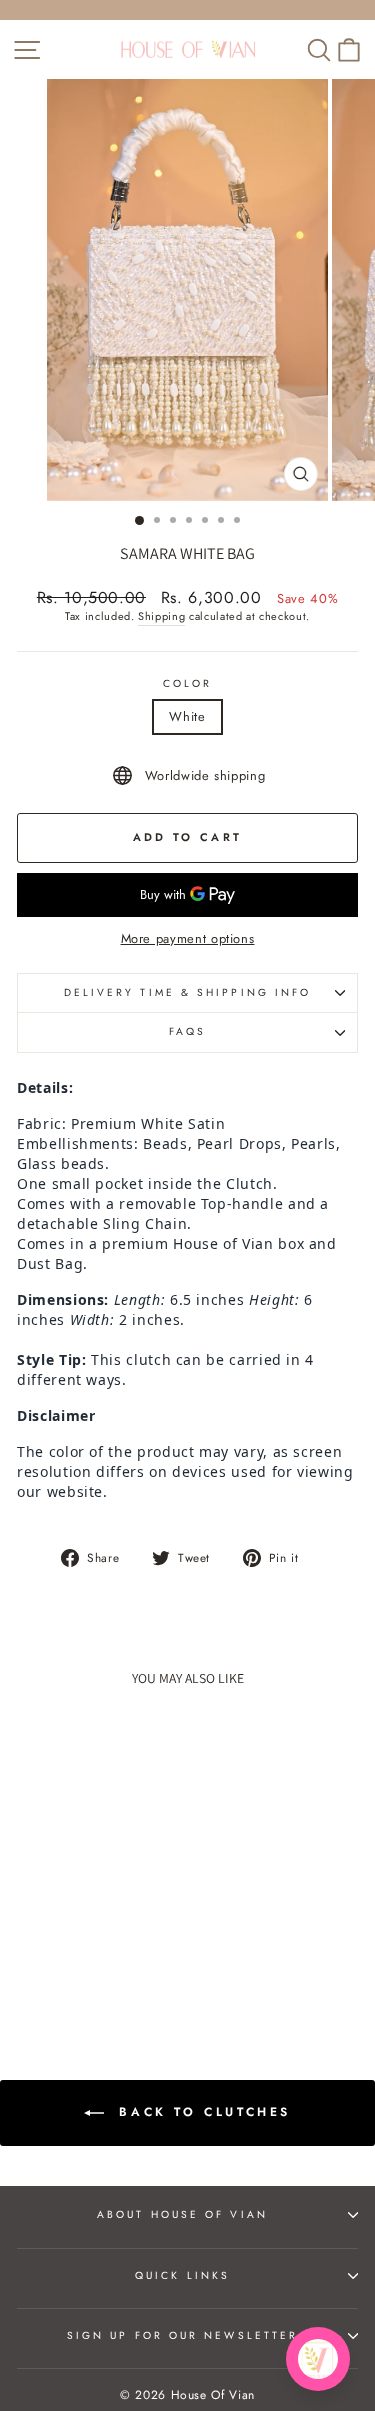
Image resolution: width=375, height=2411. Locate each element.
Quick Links (182, 2275)
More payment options (188, 939)
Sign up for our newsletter (182, 2335)
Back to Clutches (201, 2111)
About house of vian (182, 2214)
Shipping (161, 616)
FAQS (187, 1031)
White (187, 716)
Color (187, 684)
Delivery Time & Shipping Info (188, 992)
